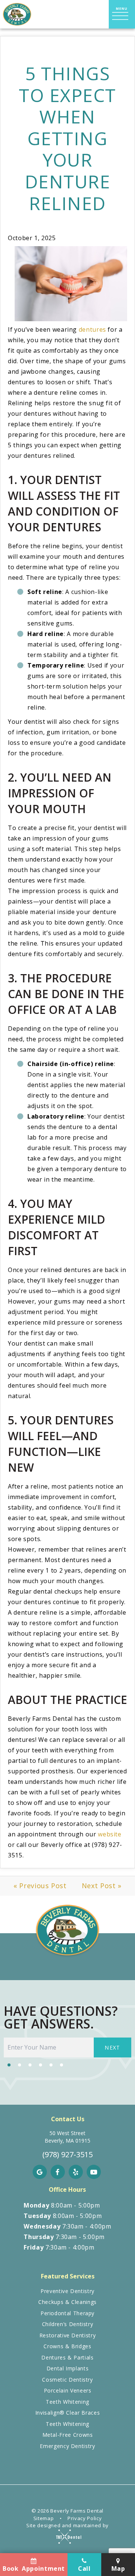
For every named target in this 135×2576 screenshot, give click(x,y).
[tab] (9, 2064)
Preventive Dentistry (67, 2291)
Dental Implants (68, 2368)
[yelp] (76, 2172)
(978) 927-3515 (67, 2155)
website (109, 1834)
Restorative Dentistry (67, 2335)
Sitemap (43, 2518)
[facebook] (58, 2172)
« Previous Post (40, 1886)
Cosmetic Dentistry (67, 2380)
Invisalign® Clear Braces (67, 2413)
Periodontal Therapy (67, 2313)
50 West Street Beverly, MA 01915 (67, 2137)
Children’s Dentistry (68, 2324)
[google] (40, 2172)
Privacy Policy (85, 2518)
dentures (92, 329)
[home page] (17, 14)
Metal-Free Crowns (68, 2435)
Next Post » (102, 1886)
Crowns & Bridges (67, 2346)
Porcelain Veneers (68, 2390)
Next (112, 2047)
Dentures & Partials (67, 2357)
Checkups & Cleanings (67, 2302)
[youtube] (94, 2172)
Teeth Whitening (67, 2402)
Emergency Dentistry (67, 2446)
